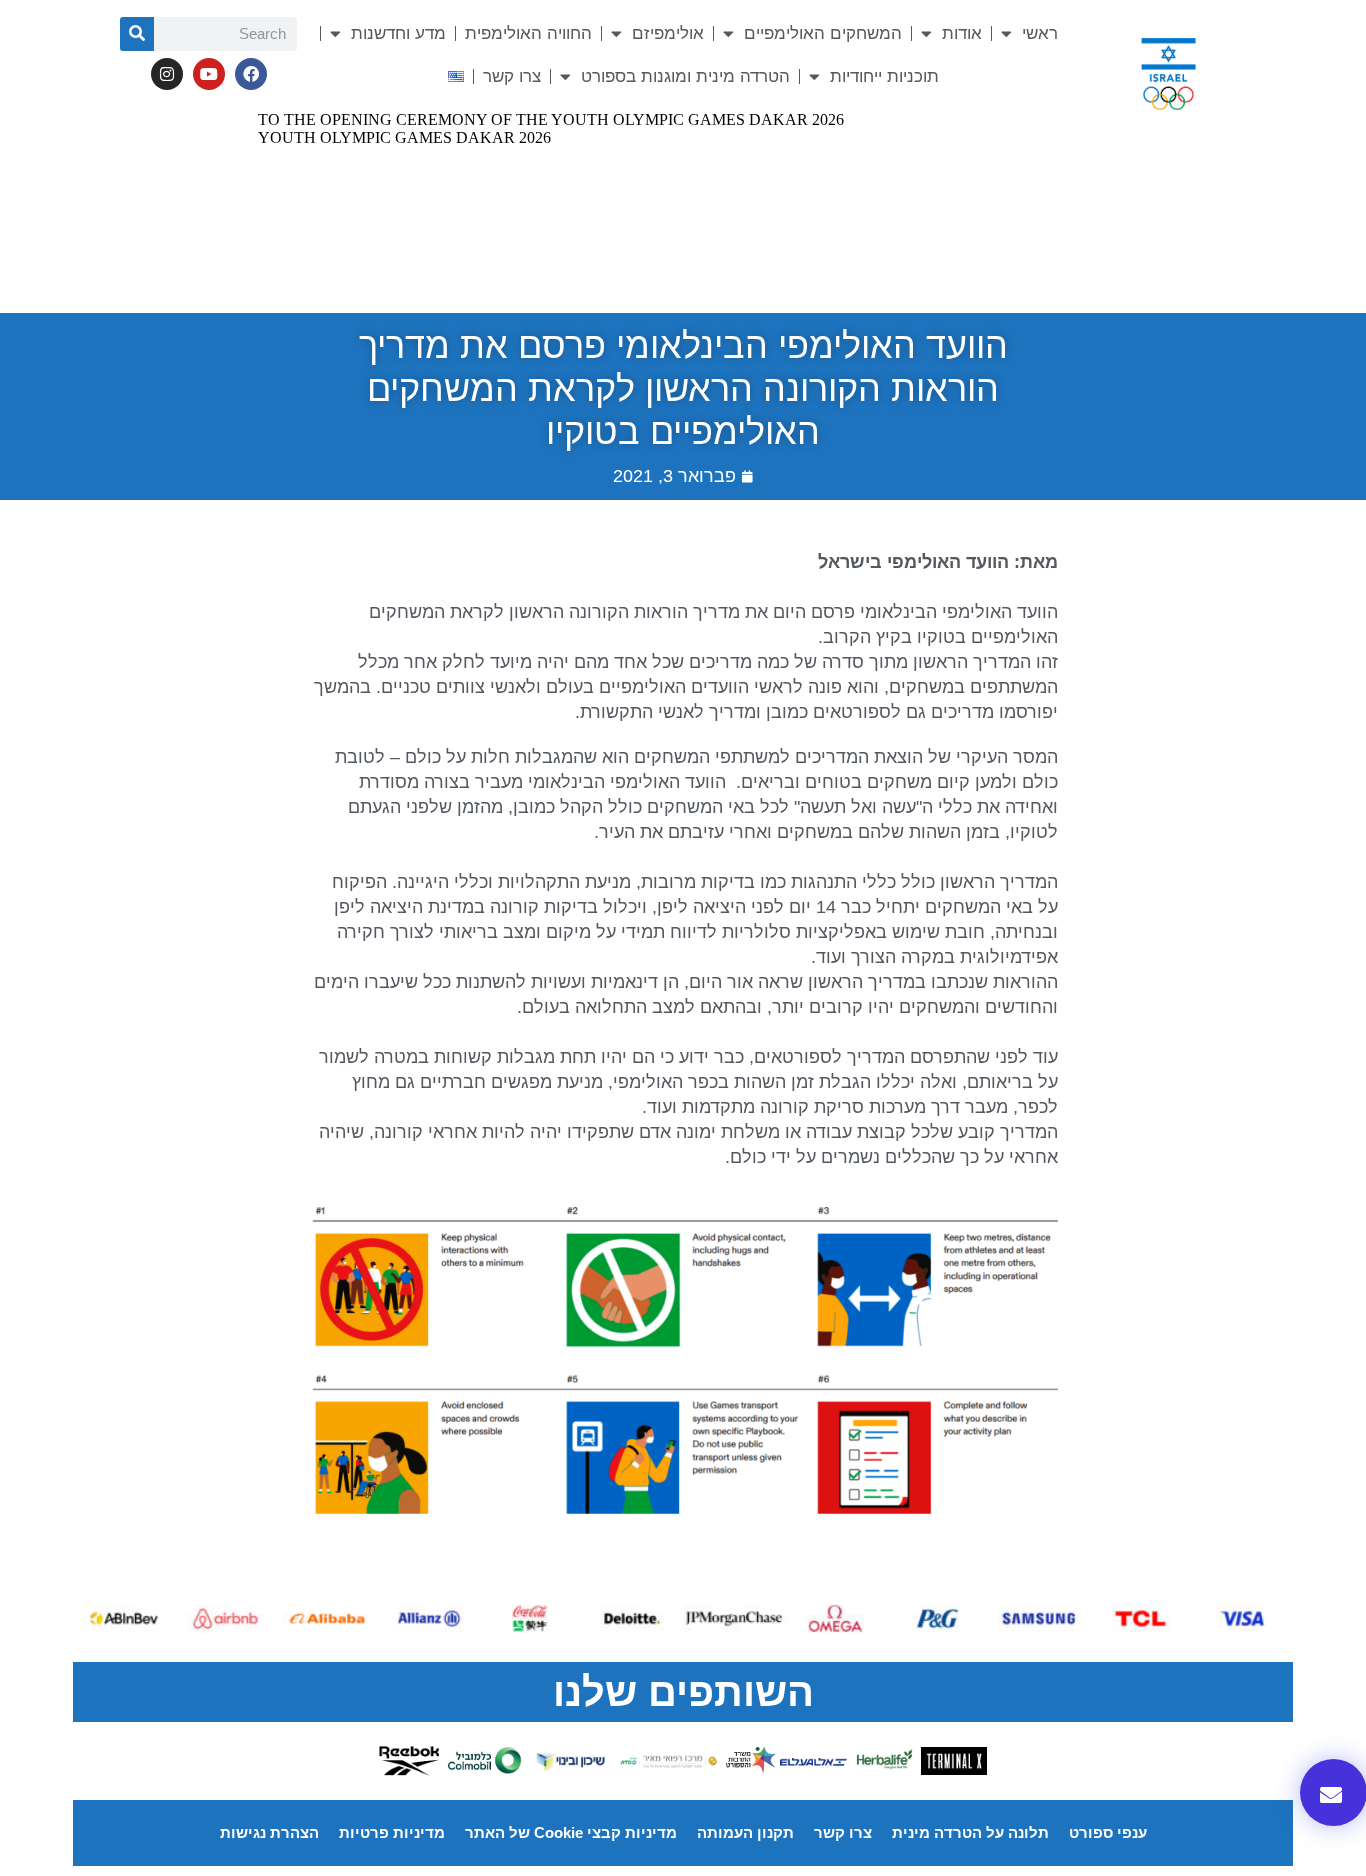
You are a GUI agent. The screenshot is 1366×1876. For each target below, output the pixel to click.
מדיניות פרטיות (392, 1832)
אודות (962, 33)
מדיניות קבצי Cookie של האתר (571, 1832)
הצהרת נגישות (269, 1832)
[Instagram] (167, 74)
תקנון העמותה (745, 1832)
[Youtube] (209, 74)
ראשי (1040, 33)
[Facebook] (251, 74)
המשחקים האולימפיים (823, 33)
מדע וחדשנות (398, 33)
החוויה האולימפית (528, 33)
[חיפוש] (137, 34)
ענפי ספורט (1108, 1832)
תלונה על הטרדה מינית (970, 1832)
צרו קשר (512, 76)
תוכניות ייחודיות (884, 76)
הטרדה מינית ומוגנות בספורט (685, 76)
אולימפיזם (668, 33)
